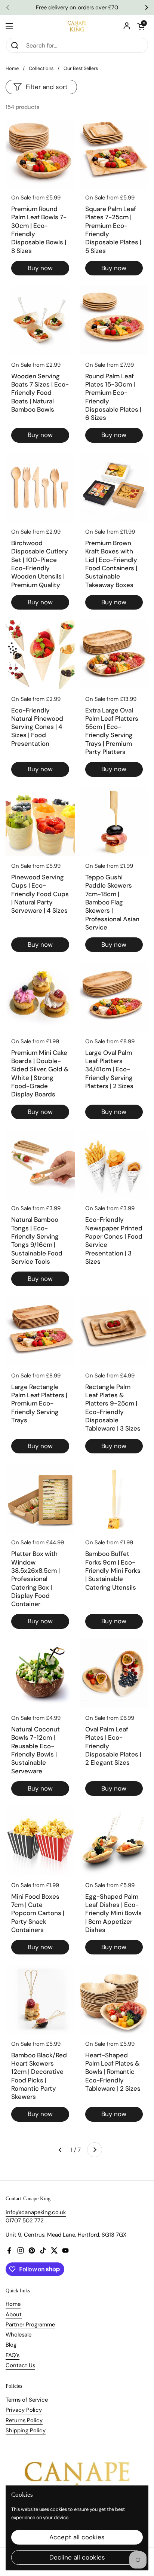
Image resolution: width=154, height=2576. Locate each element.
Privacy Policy (24, 2410)
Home (12, 68)
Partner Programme (30, 2325)
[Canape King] (77, 26)
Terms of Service (27, 2400)
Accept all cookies (77, 2537)
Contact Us (20, 2365)
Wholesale (19, 2335)
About (14, 2314)
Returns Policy (24, 2420)
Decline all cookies (77, 2557)
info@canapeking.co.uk (36, 2212)
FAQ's (13, 2355)
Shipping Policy (26, 2430)
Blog (11, 2345)
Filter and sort (47, 87)
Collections (41, 68)
